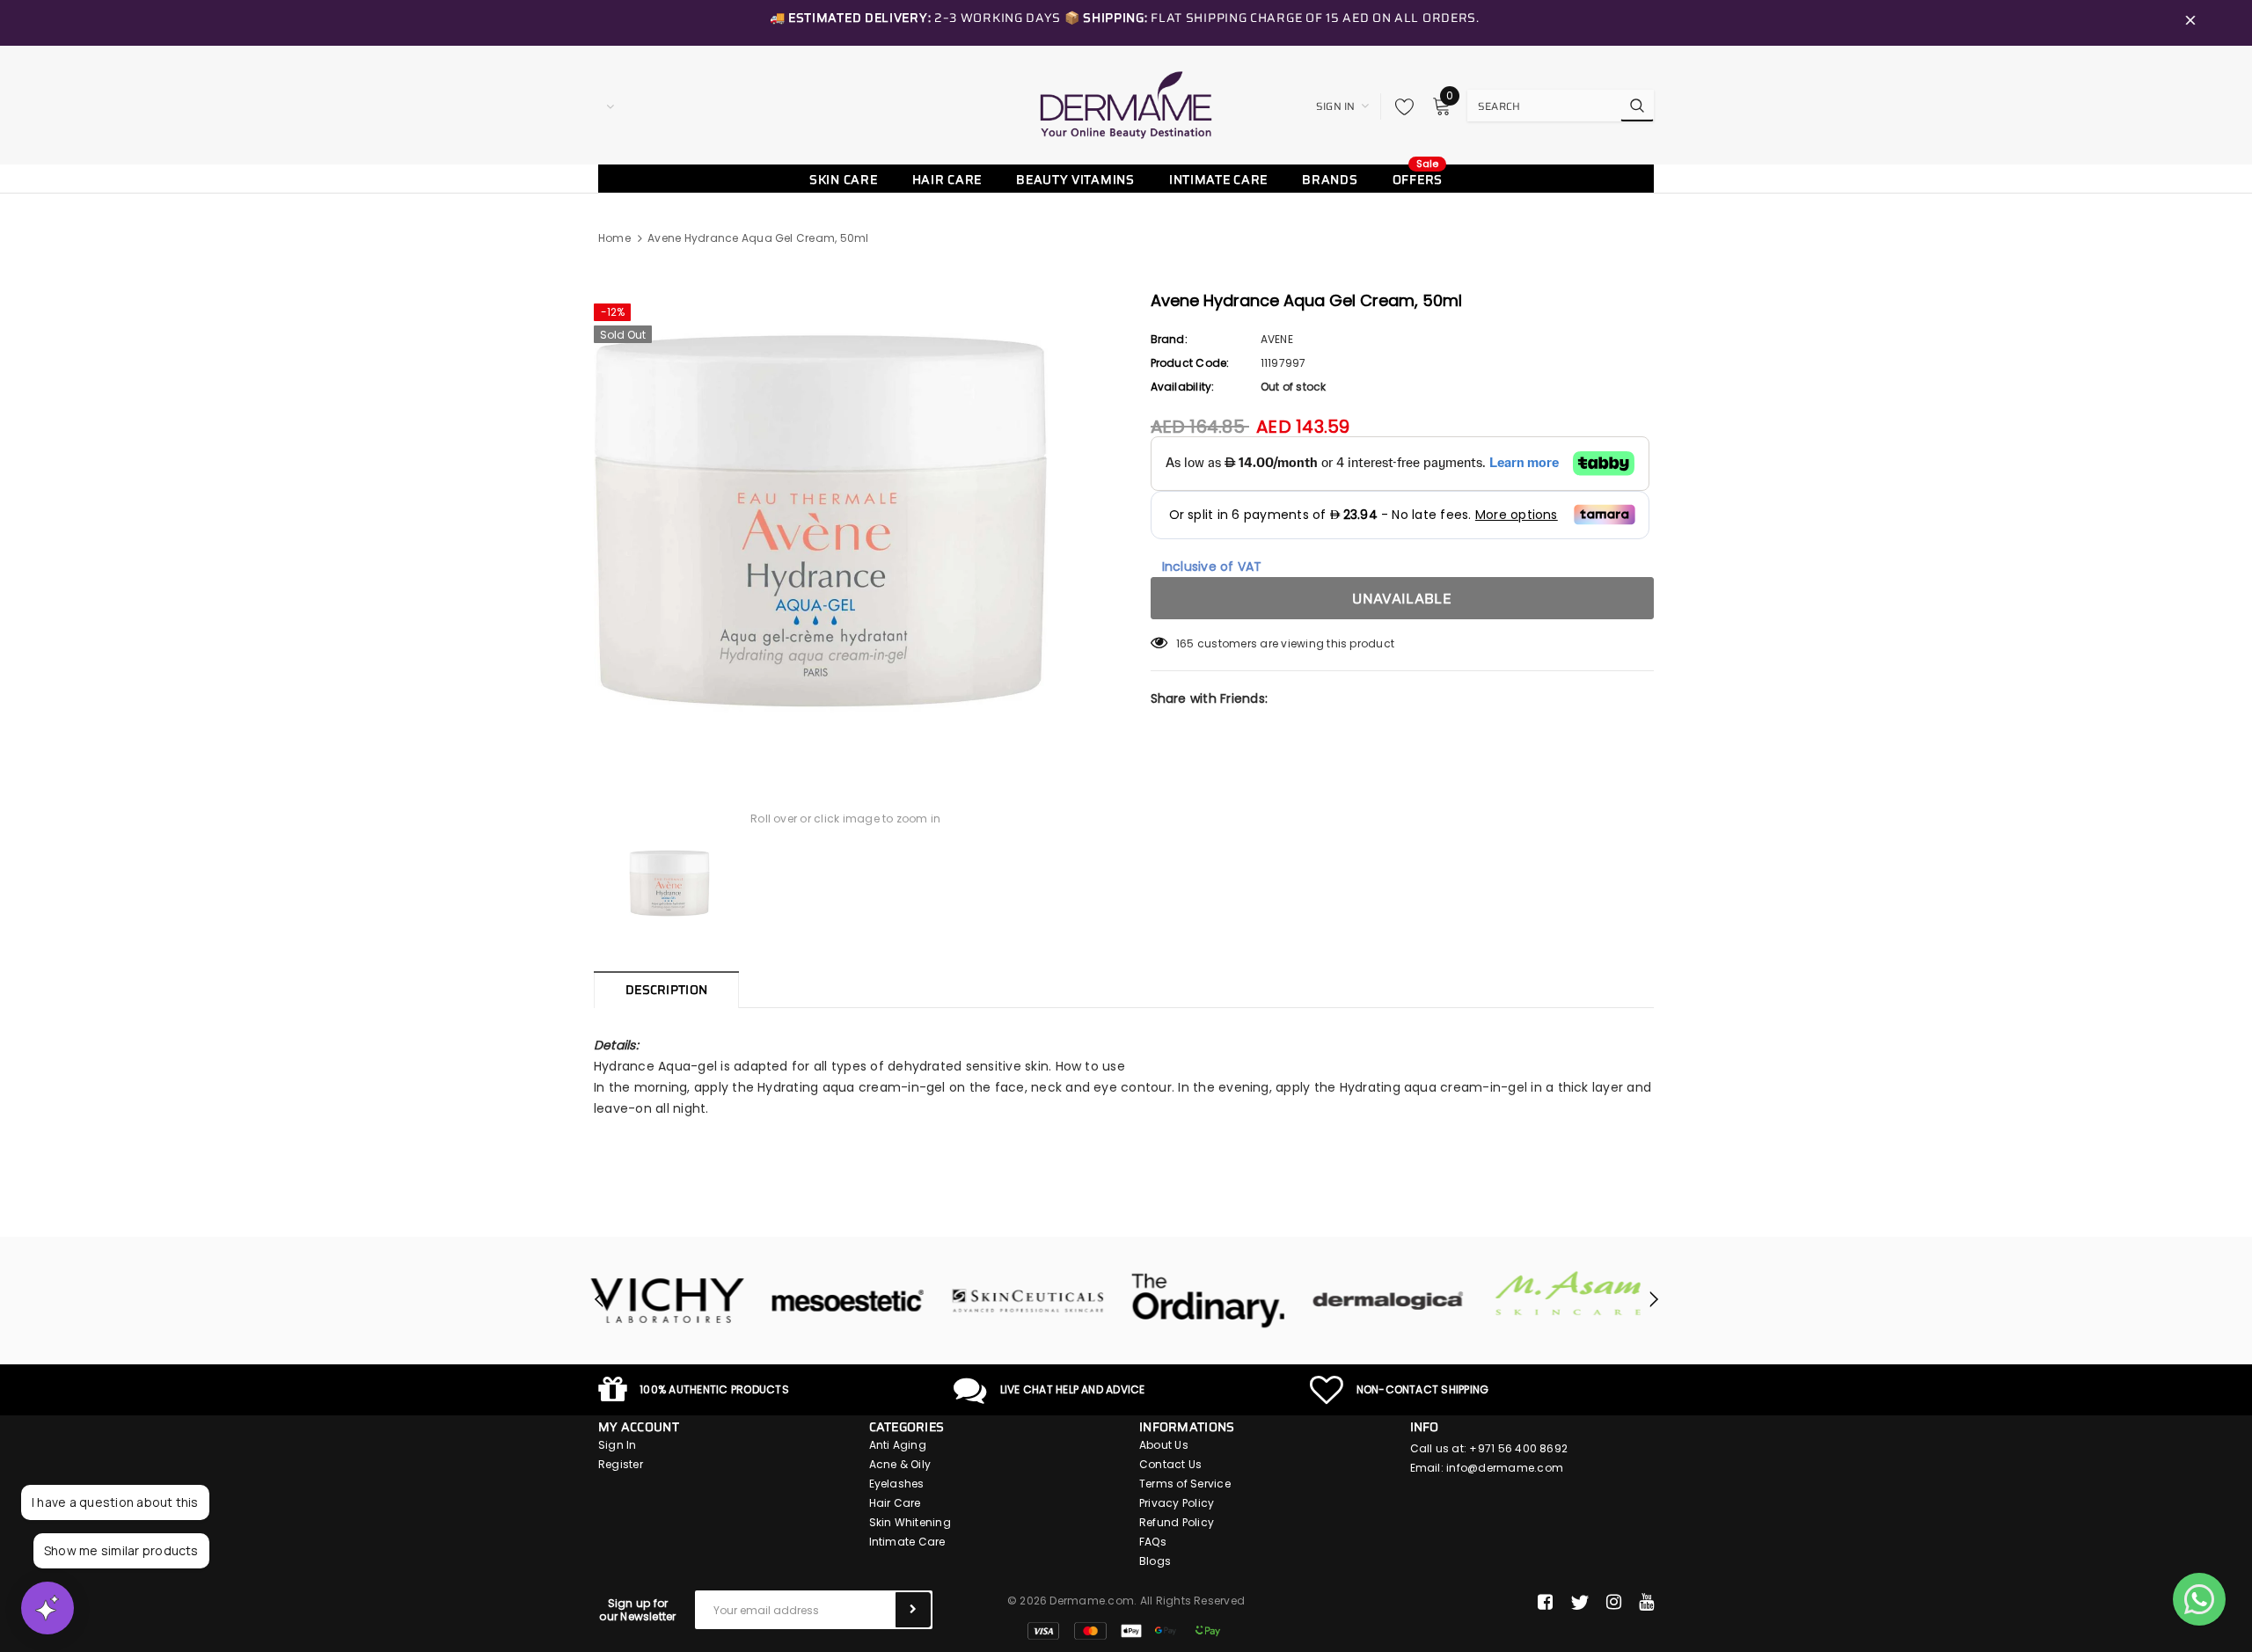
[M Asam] (1397, 1294)
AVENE (1277, 339)
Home (614, 238)
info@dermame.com (1505, 1468)
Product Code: (1190, 363)
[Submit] (913, 1610)
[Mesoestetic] (675, 1301)
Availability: (1183, 387)
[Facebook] (1545, 1603)
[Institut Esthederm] (1577, 1301)
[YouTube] (1646, 1603)
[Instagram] (1614, 1603)
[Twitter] (1579, 1603)
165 (1185, 643)
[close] (2190, 23)
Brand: (1169, 339)
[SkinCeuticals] (855, 1301)
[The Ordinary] (1036, 1301)
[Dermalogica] (1216, 1301)
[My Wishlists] (1400, 106)
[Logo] (1126, 105)
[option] (846, 521)
